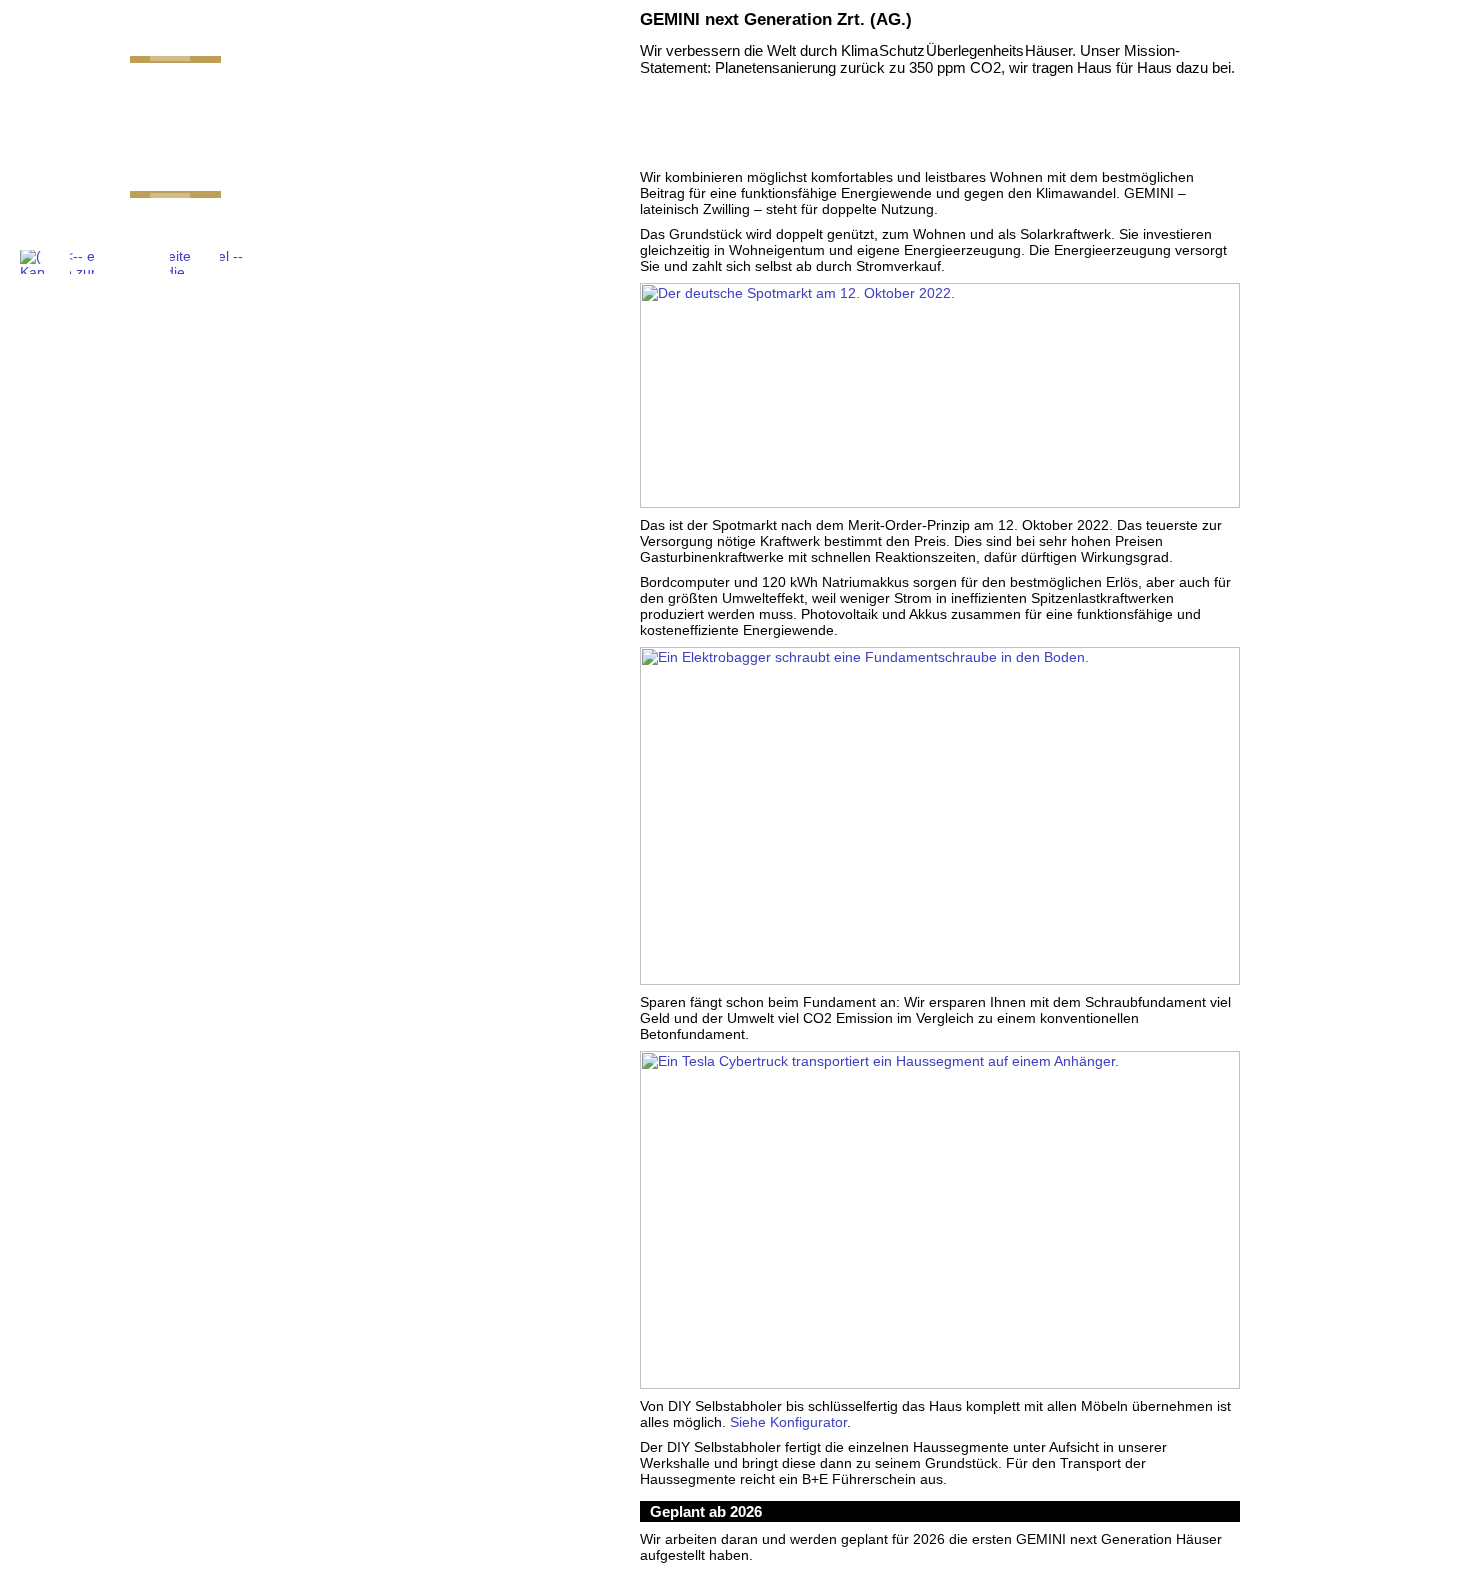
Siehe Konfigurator (788, 1422)
